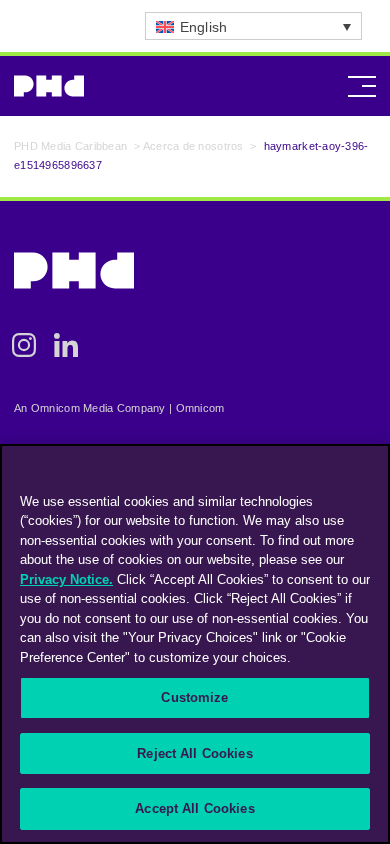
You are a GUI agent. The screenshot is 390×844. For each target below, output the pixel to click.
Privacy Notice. (66, 579)
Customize (194, 697)
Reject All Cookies (194, 753)
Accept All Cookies (194, 808)
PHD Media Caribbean (70, 146)
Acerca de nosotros (193, 146)
